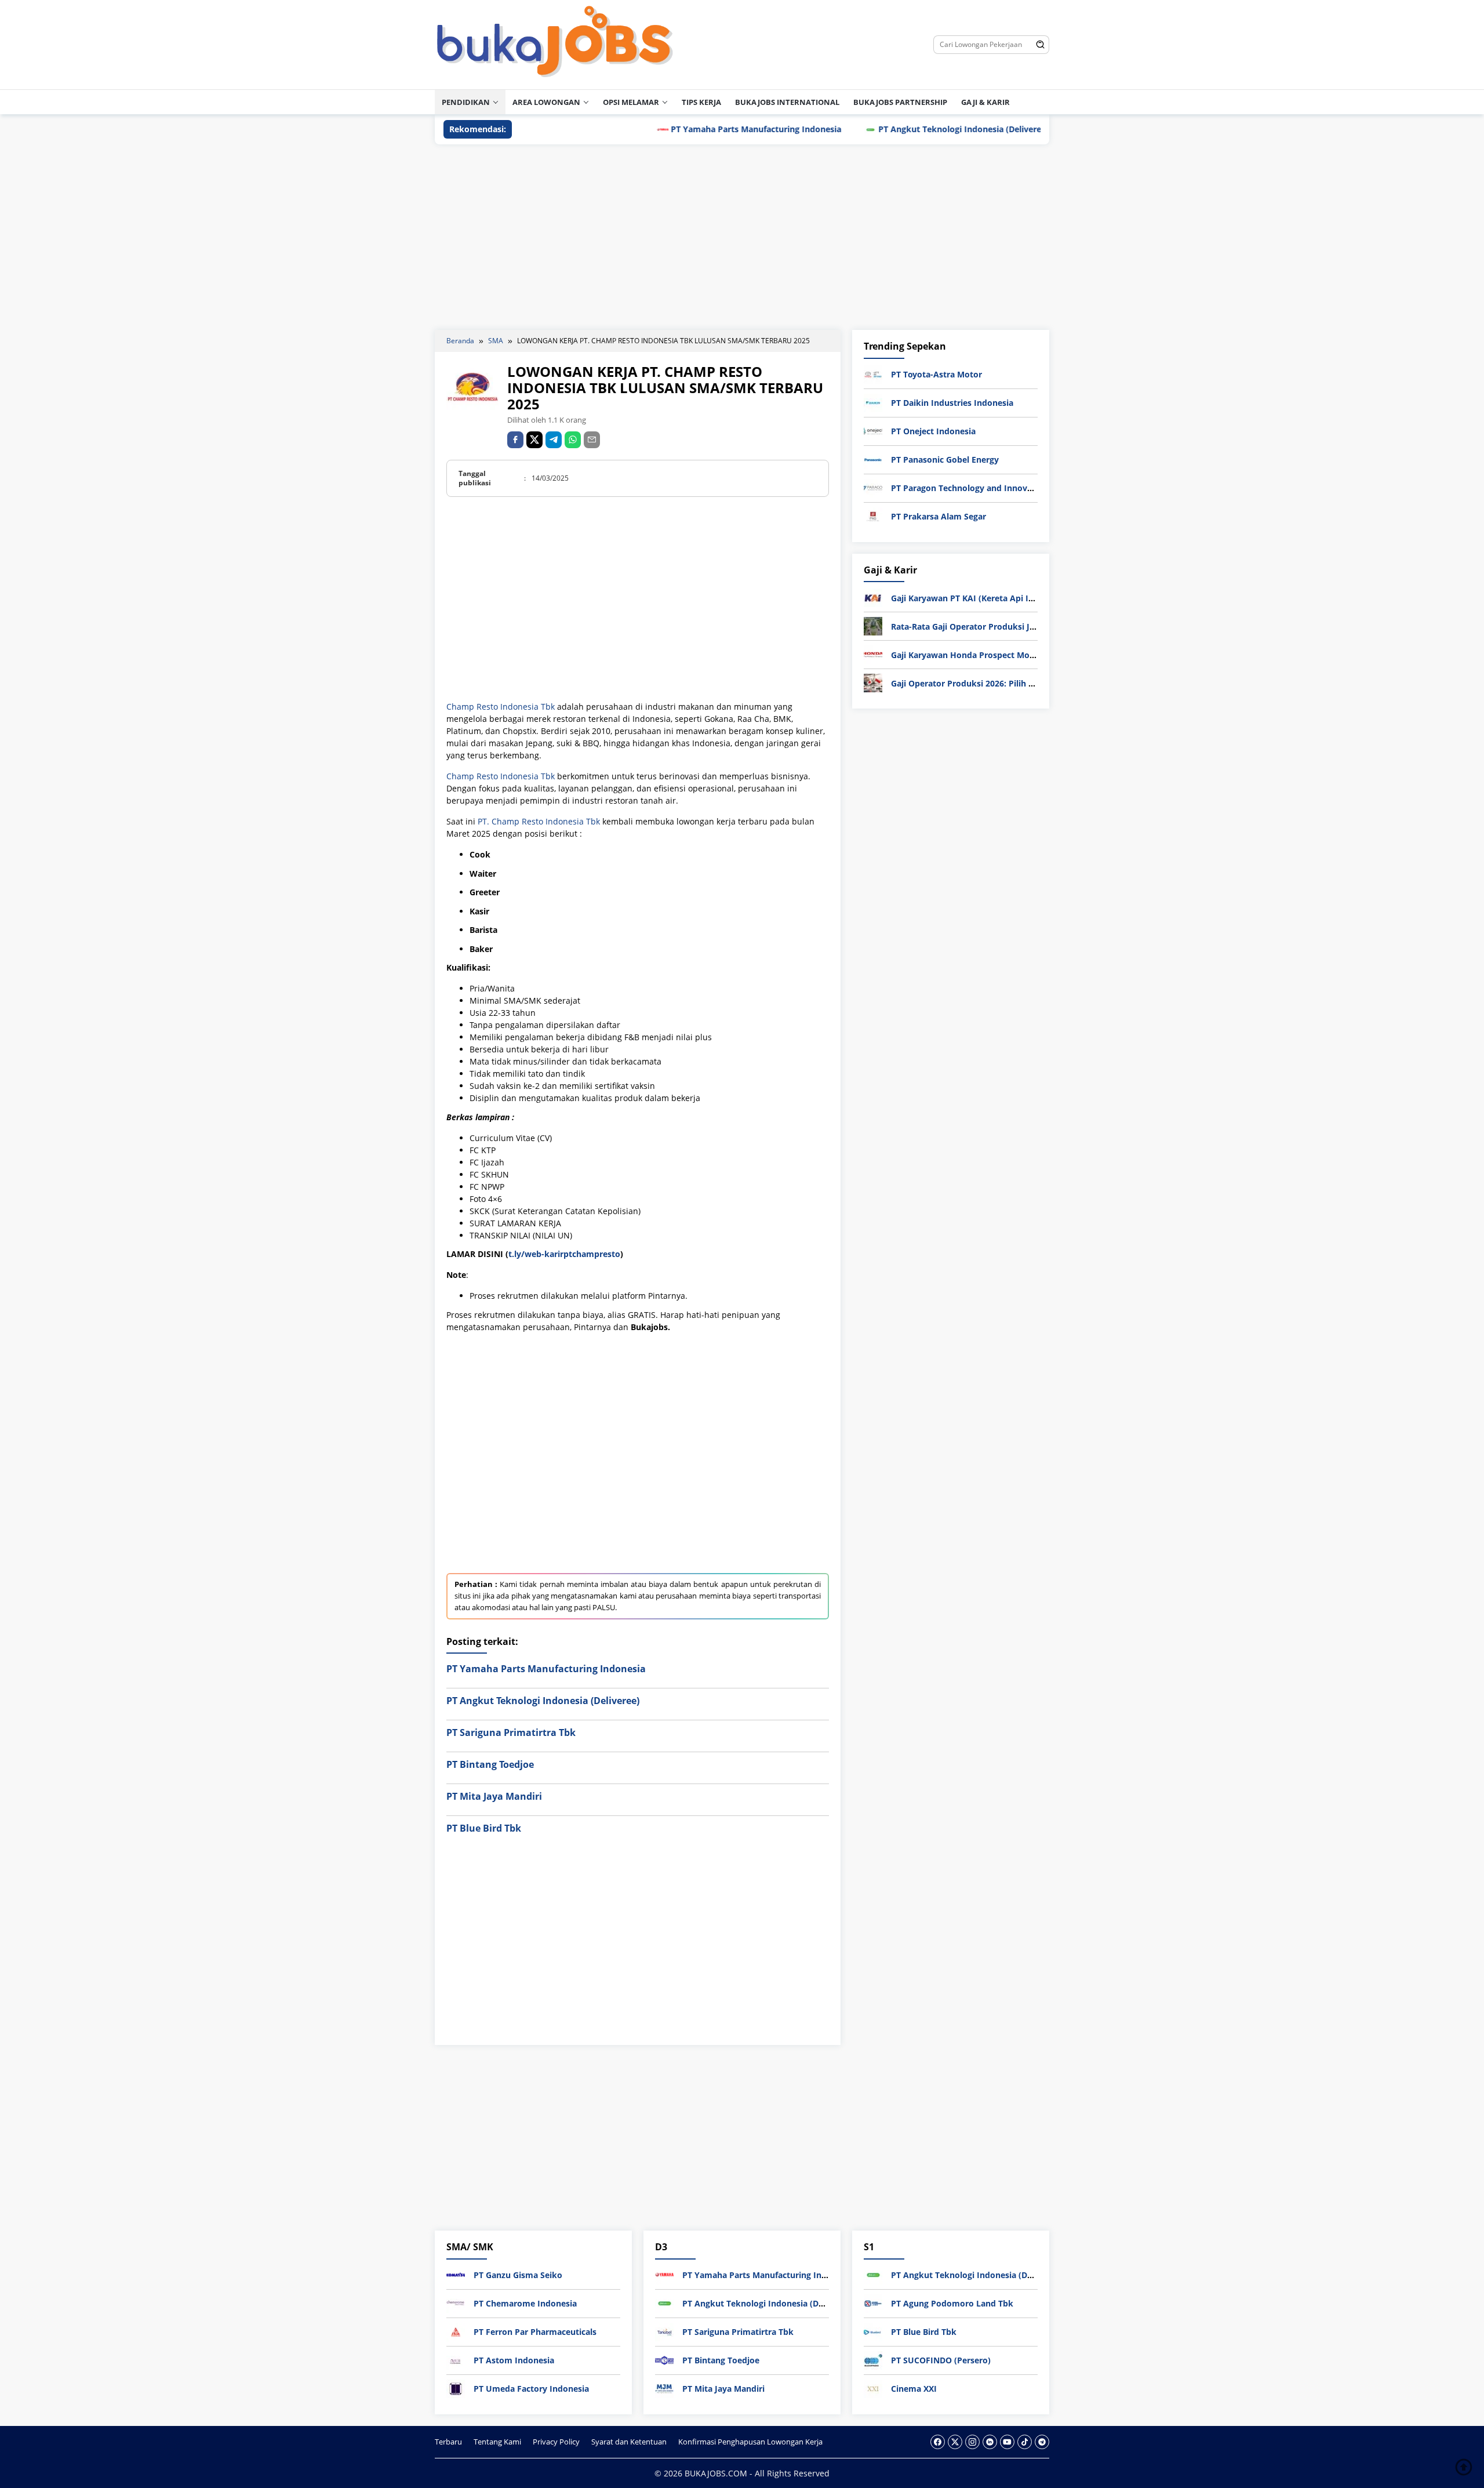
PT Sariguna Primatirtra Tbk (511, 1732)
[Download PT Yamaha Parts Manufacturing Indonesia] (664, 2274)
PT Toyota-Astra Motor (936, 374)
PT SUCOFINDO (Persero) (941, 2360)
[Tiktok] (1025, 2442)
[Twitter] (955, 2442)
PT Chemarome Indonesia (525, 2303)
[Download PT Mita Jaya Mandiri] (664, 2388)
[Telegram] (554, 440)
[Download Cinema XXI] (873, 2388)
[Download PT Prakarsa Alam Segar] (873, 516)
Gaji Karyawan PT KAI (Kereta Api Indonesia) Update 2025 (1006, 598)
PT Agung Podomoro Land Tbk (952, 2303)
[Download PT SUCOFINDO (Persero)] (873, 2360)
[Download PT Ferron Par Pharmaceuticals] (456, 2331)
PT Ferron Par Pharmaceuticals (535, 2332)
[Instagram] (972, 2442)
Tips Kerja (701, 102)
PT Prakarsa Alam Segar (939, 516)
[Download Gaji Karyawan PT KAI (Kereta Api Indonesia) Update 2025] (873, 597)
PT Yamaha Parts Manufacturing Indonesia (685, 129)
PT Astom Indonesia (514, 2360)
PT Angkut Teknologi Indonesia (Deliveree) (892, 129)
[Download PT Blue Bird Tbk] (873, 2331)
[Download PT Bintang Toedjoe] (664, 2360)
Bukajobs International (787, 102)
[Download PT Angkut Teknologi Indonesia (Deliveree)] (664, 2303)
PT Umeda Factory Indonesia (531, 2389)
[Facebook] (938, 2442)
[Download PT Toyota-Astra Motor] (873, 374)
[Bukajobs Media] (555, 44)
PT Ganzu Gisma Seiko (518, 2275)
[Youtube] (1007, 2442)
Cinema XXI (914, 2389)
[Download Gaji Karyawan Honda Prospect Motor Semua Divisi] (873, 654)
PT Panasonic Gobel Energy (945, 460)
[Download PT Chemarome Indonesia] (456, 2303)
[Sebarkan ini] (515, 440)
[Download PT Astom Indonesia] (456, 2360)
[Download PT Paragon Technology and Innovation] (873, 487)
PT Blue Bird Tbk (484, 1828)
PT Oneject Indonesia (933, 431)
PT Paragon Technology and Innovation (970, 488)
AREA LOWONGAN (546, 102)
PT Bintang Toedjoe (490, 1764)
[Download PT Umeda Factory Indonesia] (456, 2388)
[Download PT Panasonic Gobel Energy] (873, 459)
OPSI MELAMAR (631, 102)
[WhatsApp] (573, 440)
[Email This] (592, 440)
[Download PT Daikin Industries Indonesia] (873, 402)
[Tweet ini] (534, 440)
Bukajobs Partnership (900, 102)
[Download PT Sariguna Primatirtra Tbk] (664, 2331)
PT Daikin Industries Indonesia (952, 403)
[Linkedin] (990, 2442)
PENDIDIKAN (466, 102)
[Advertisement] (742, 237)
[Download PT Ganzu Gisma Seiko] (456, 2274)
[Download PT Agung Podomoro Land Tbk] (873, 2303)
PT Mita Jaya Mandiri (494, 1796)
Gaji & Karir (985, 102)
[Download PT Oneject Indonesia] (873, 431)
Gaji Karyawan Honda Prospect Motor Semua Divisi (993, 655)
